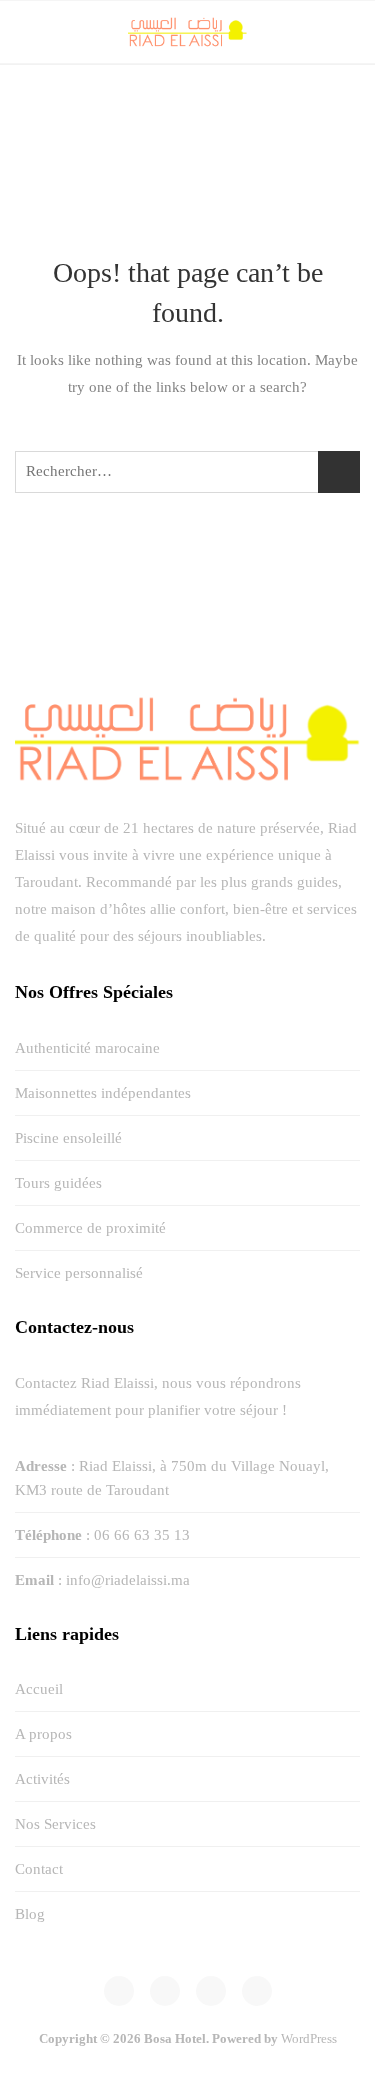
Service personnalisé (79, 1273)
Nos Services (55, 1824)
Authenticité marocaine (87, 1048)
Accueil (39, 1689)
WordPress (309, 2038)
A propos (43, 1734)
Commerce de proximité (90, 1228)
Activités (42, 1779)
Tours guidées (58, 1183)
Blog (30, 1914)
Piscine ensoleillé (68, 1138)
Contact (39, 1869)
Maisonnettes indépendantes (103, 1093)
